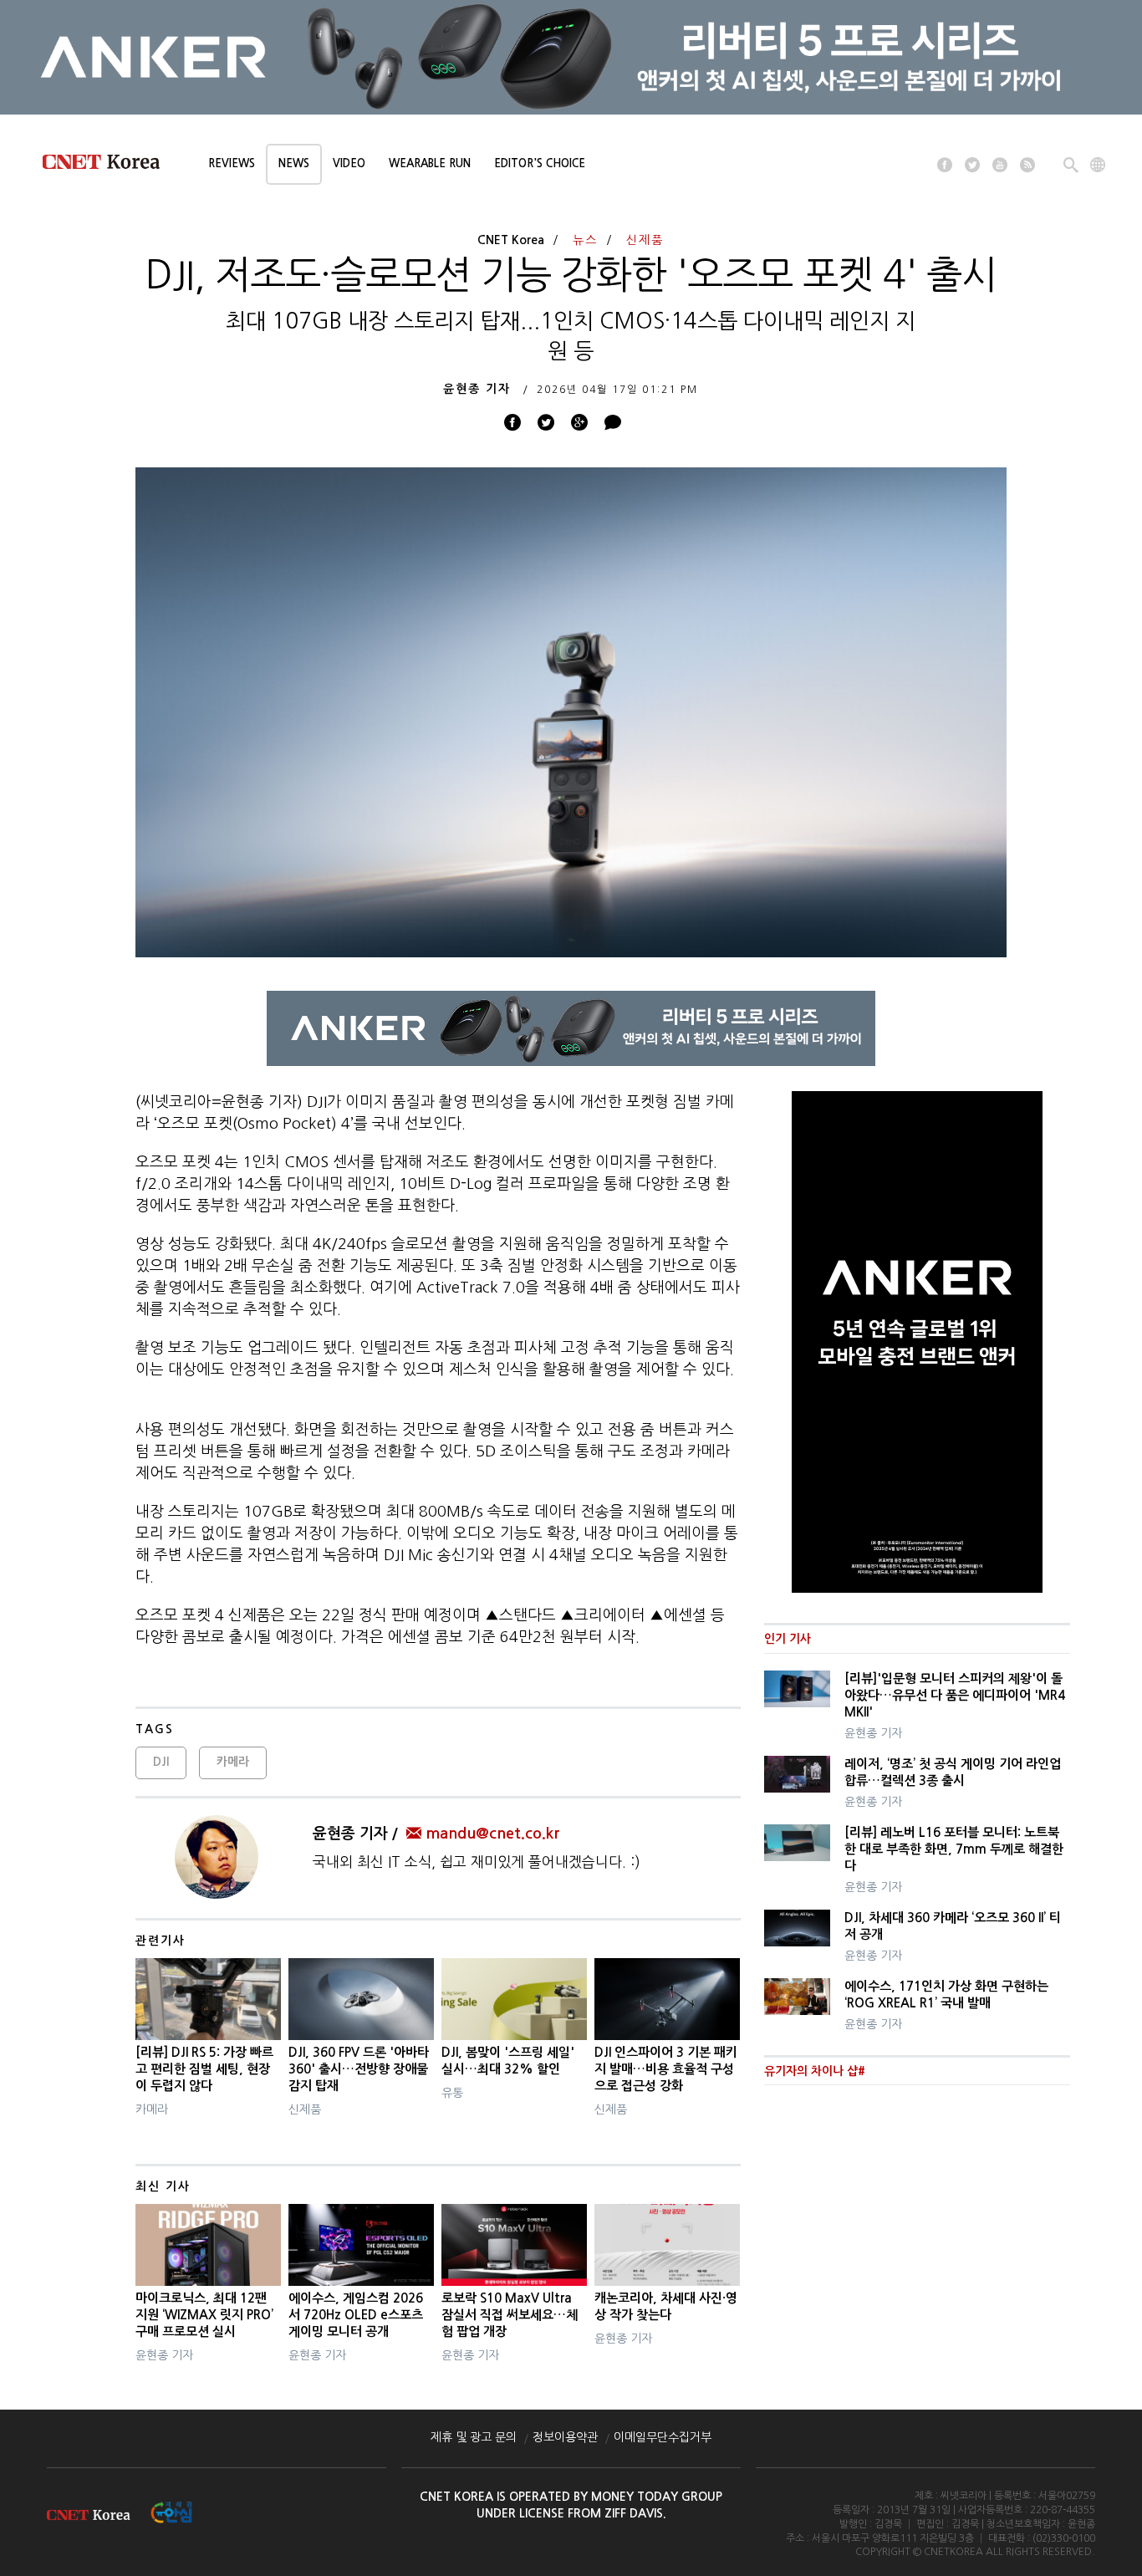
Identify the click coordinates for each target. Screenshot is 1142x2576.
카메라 (233, 1762)
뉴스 (585, 240)
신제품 (645, 240)
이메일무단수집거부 (663, 2437)
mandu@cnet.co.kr (492, 1834)
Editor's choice (540, 163)
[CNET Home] (109, 166)
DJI (161, 1762)
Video (349, 163)
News (294, 163)
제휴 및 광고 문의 (474, 2437)
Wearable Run (430, 163)
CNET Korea (511, 240)
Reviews (232, 163)
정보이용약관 (565, 2437)
